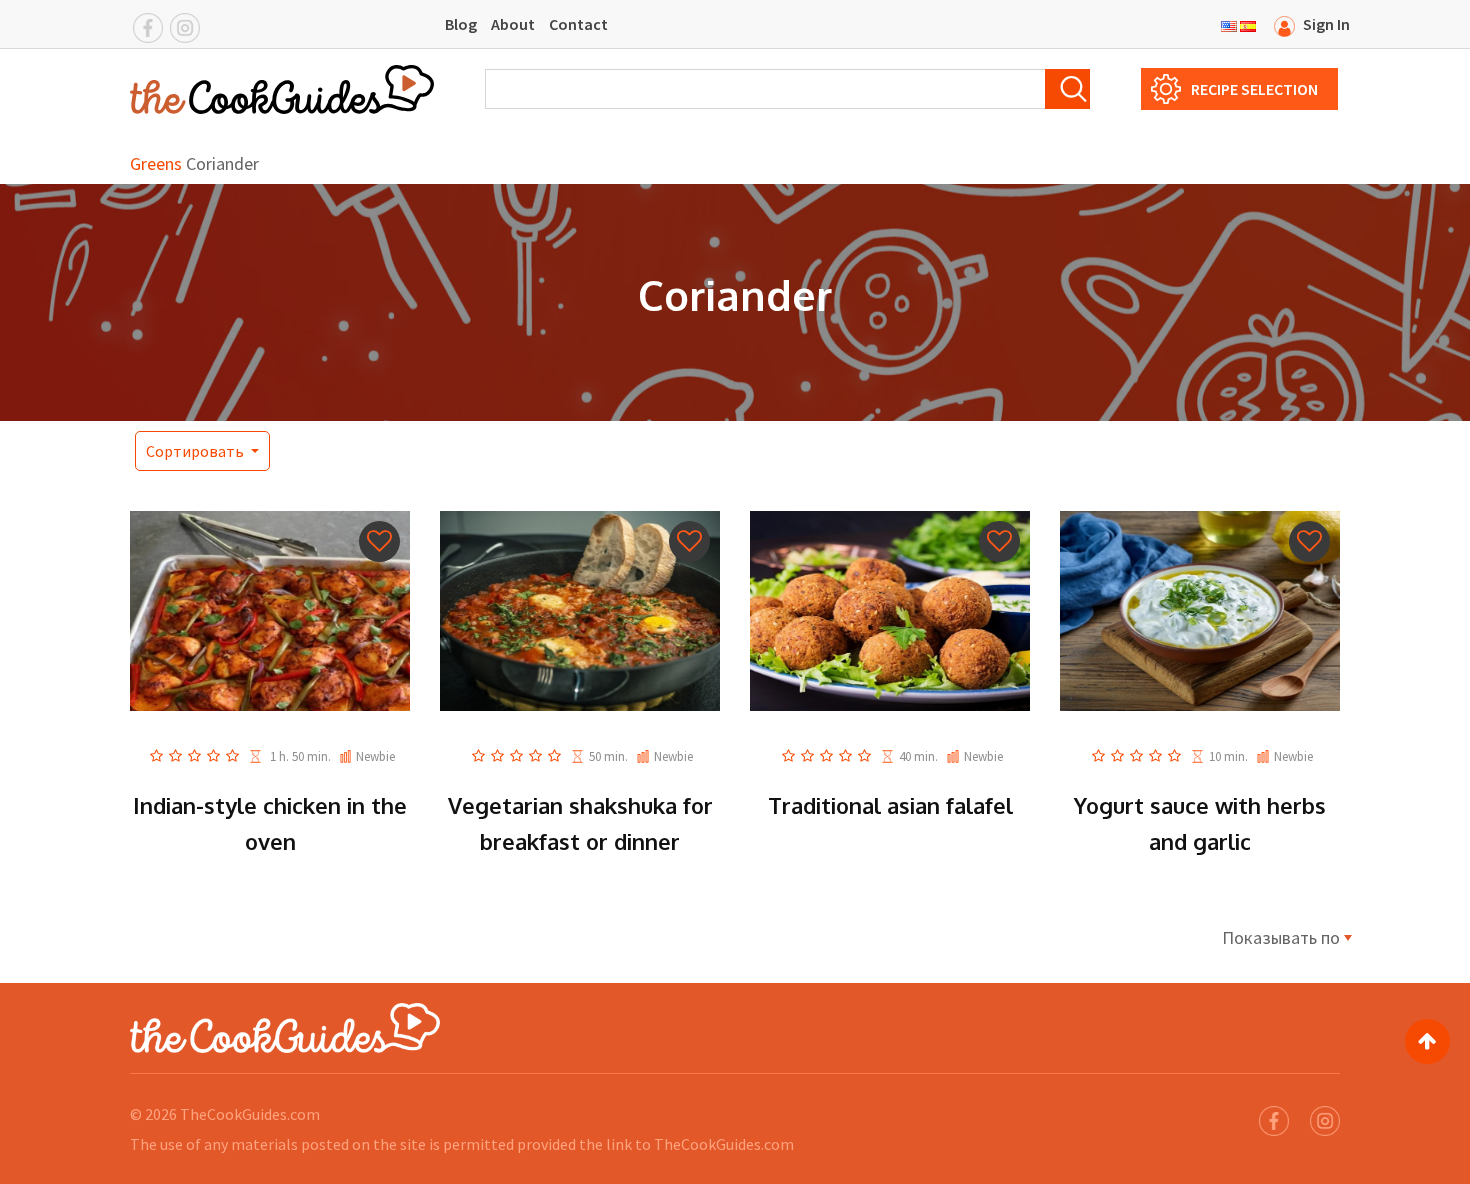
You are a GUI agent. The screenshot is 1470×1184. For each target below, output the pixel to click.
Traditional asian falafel (890, 805)
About (513, 24)
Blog (461, 24)
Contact (578, 24)
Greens (156, 163)
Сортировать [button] (196, 451)
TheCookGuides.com (250, 1114)
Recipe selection (1254, 89)
